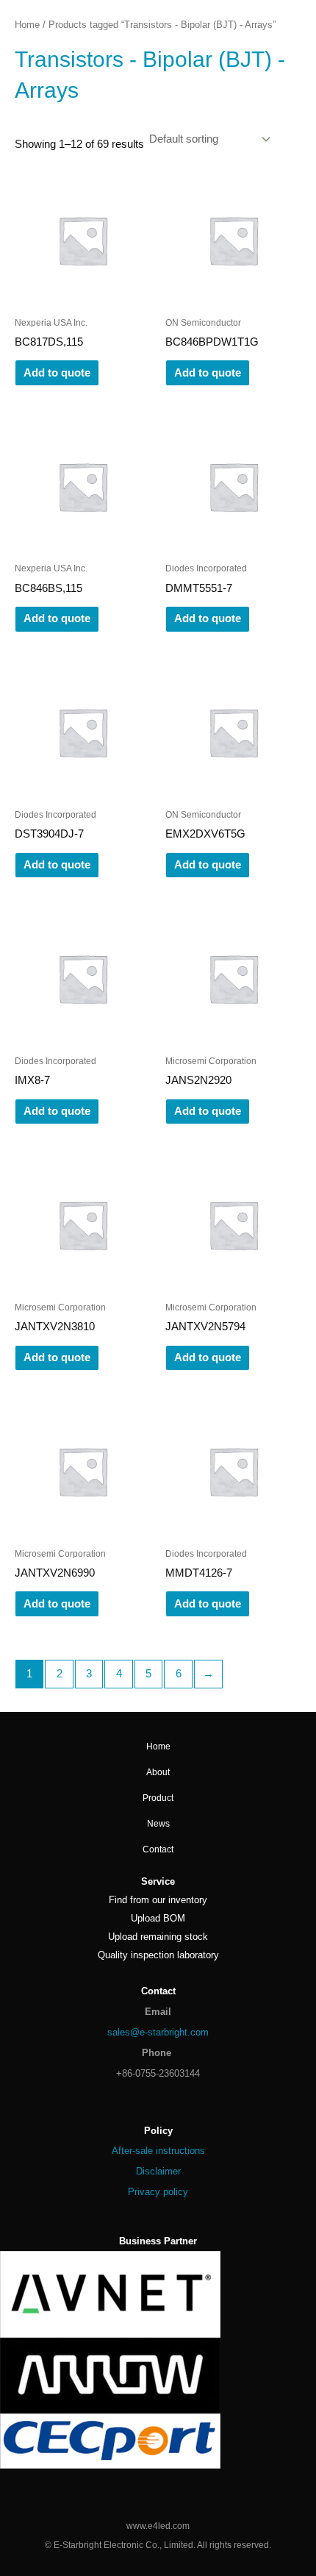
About (158, 1772)
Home (27, 25)
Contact (158, 1849)
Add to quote (57, 373)
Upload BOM (158, 1918)
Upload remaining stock (158, 1937)
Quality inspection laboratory (158, 1955)
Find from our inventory (158, 1900)
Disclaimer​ (158, 2171)
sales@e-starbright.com (158, 2032)
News (158, 1824)
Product (158, 1798)
